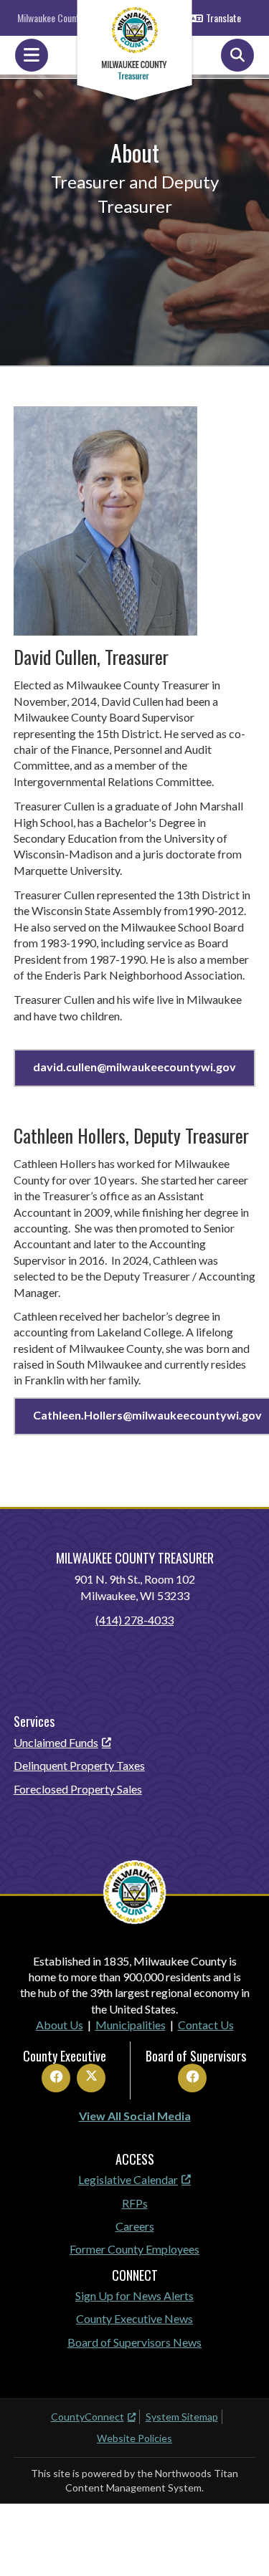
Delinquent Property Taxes (79, 1765)
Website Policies (134, 2438)
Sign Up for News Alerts (134, 2295)
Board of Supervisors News (134, 2342)
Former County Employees (134, 2249)
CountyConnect (88, 2417)
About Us (60, 2025)
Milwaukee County (50, 18)
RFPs (135, 2203)
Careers (135, 2226)
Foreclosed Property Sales (78, 1789)
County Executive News (134, 2318)
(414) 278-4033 (134, 1620)
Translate (223, 18)
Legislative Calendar (128, 2179)
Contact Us (206, 2025)
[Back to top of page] (239, 2542)
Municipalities (131, 2025)
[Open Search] (237, 55)
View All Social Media (135, 2116)
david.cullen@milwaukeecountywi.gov (134, 1067)
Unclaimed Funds (56, 1742)
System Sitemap (182, 2417)
